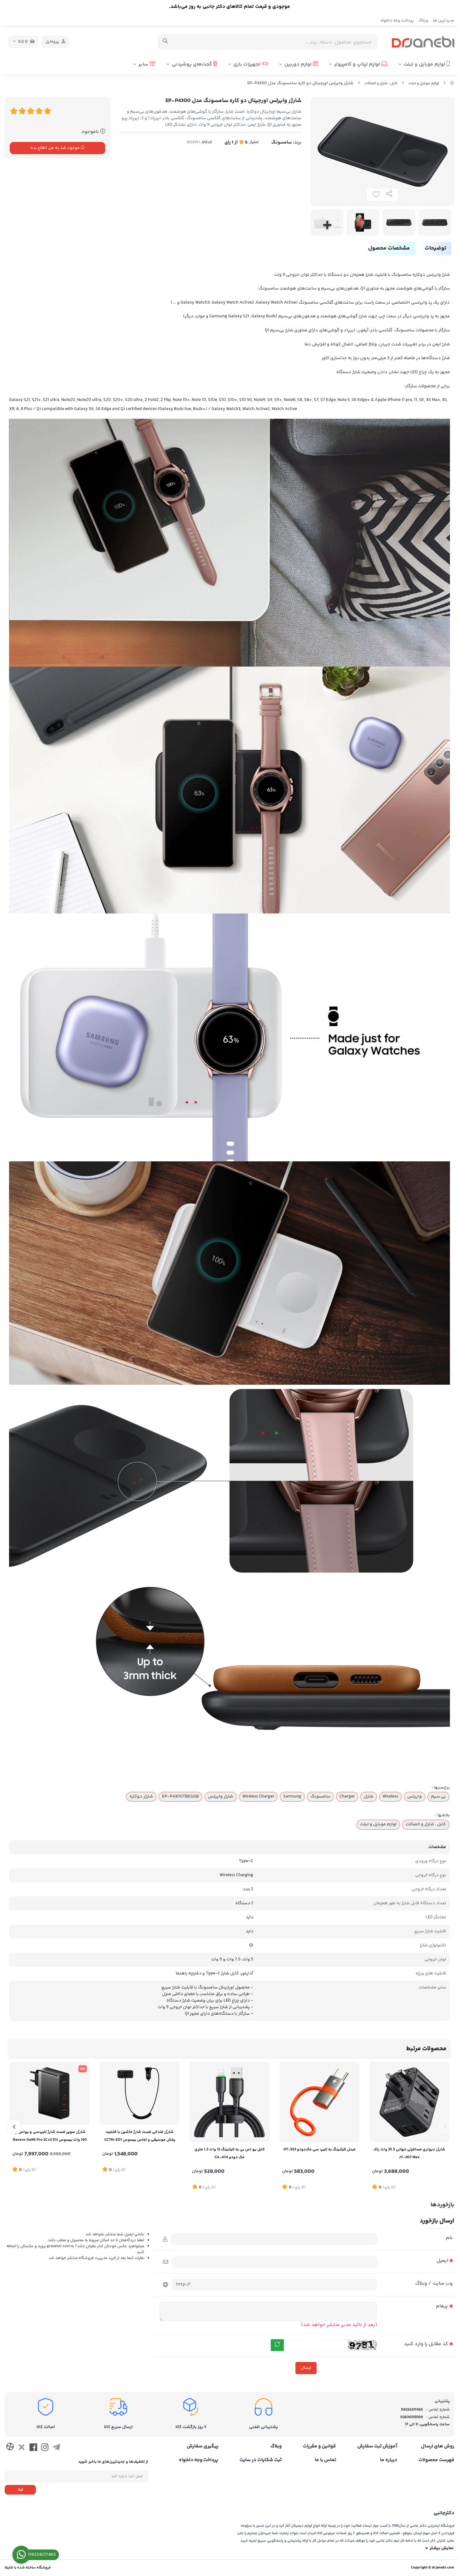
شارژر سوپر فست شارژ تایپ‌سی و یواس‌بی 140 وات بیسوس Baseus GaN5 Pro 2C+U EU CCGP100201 (50, 2137)
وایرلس (415, 1797)
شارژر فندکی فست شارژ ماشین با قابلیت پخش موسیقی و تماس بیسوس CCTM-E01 (140, 2136)
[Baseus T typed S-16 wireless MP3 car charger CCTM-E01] (140, 2093)
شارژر (369, 1797)
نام (449, 2238)
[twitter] (21, 2448)
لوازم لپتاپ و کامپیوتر (358, 64)
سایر (144, 64)
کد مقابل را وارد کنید (426, 2344)
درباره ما (389, 2460)
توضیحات (435, 248)
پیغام (442, 2306)
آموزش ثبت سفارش (377, 2447)
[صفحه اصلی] (452, 83)
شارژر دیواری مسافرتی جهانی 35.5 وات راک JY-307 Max (409, 2153)
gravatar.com (58, 2246)
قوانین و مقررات (319, 2447)
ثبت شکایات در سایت (261, 2460)
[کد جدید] (277, 2345)
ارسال (306, 2368)
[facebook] (33, 2448)
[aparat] (10, 2448)
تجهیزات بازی (248, 64)
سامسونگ (282, 142)
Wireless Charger (258, 1797)
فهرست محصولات (436, 2460)
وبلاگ (423, 21)
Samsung (292, 1797)
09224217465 (412, 2410)
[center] (165, 42)
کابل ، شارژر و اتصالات (381, 83)
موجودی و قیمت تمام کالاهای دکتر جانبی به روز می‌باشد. (230, 7)
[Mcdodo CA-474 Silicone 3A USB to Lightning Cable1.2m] (230, 2102)
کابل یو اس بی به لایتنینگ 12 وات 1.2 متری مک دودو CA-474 (230, 2153)
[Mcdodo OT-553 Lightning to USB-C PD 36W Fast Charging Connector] (319, 2102)
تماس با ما (325, 2460)
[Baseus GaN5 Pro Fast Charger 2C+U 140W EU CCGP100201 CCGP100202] (50, 2093)
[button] (445, 2127)
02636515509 (412, 2417)
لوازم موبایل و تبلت (425, 64)
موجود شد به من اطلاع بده (55, 148)
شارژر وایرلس (221, 1797)
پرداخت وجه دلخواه (397, 21)
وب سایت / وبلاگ (434, 2283)
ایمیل (442, 2261)
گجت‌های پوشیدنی (192, 64)
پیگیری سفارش (202, 2447)
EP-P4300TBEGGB (180, 1797)
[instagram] (45, 2448)
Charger (347, 1797)
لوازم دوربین (299, 64)
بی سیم (438, 1797)
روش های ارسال (438, 2447)
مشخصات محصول (389, 248)
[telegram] (56, 2448)
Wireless (390, 1797)
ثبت (20, 2490)
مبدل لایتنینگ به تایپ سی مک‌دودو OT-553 (320, 2149)
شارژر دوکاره (141, 1797)
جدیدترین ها (444, 21)
